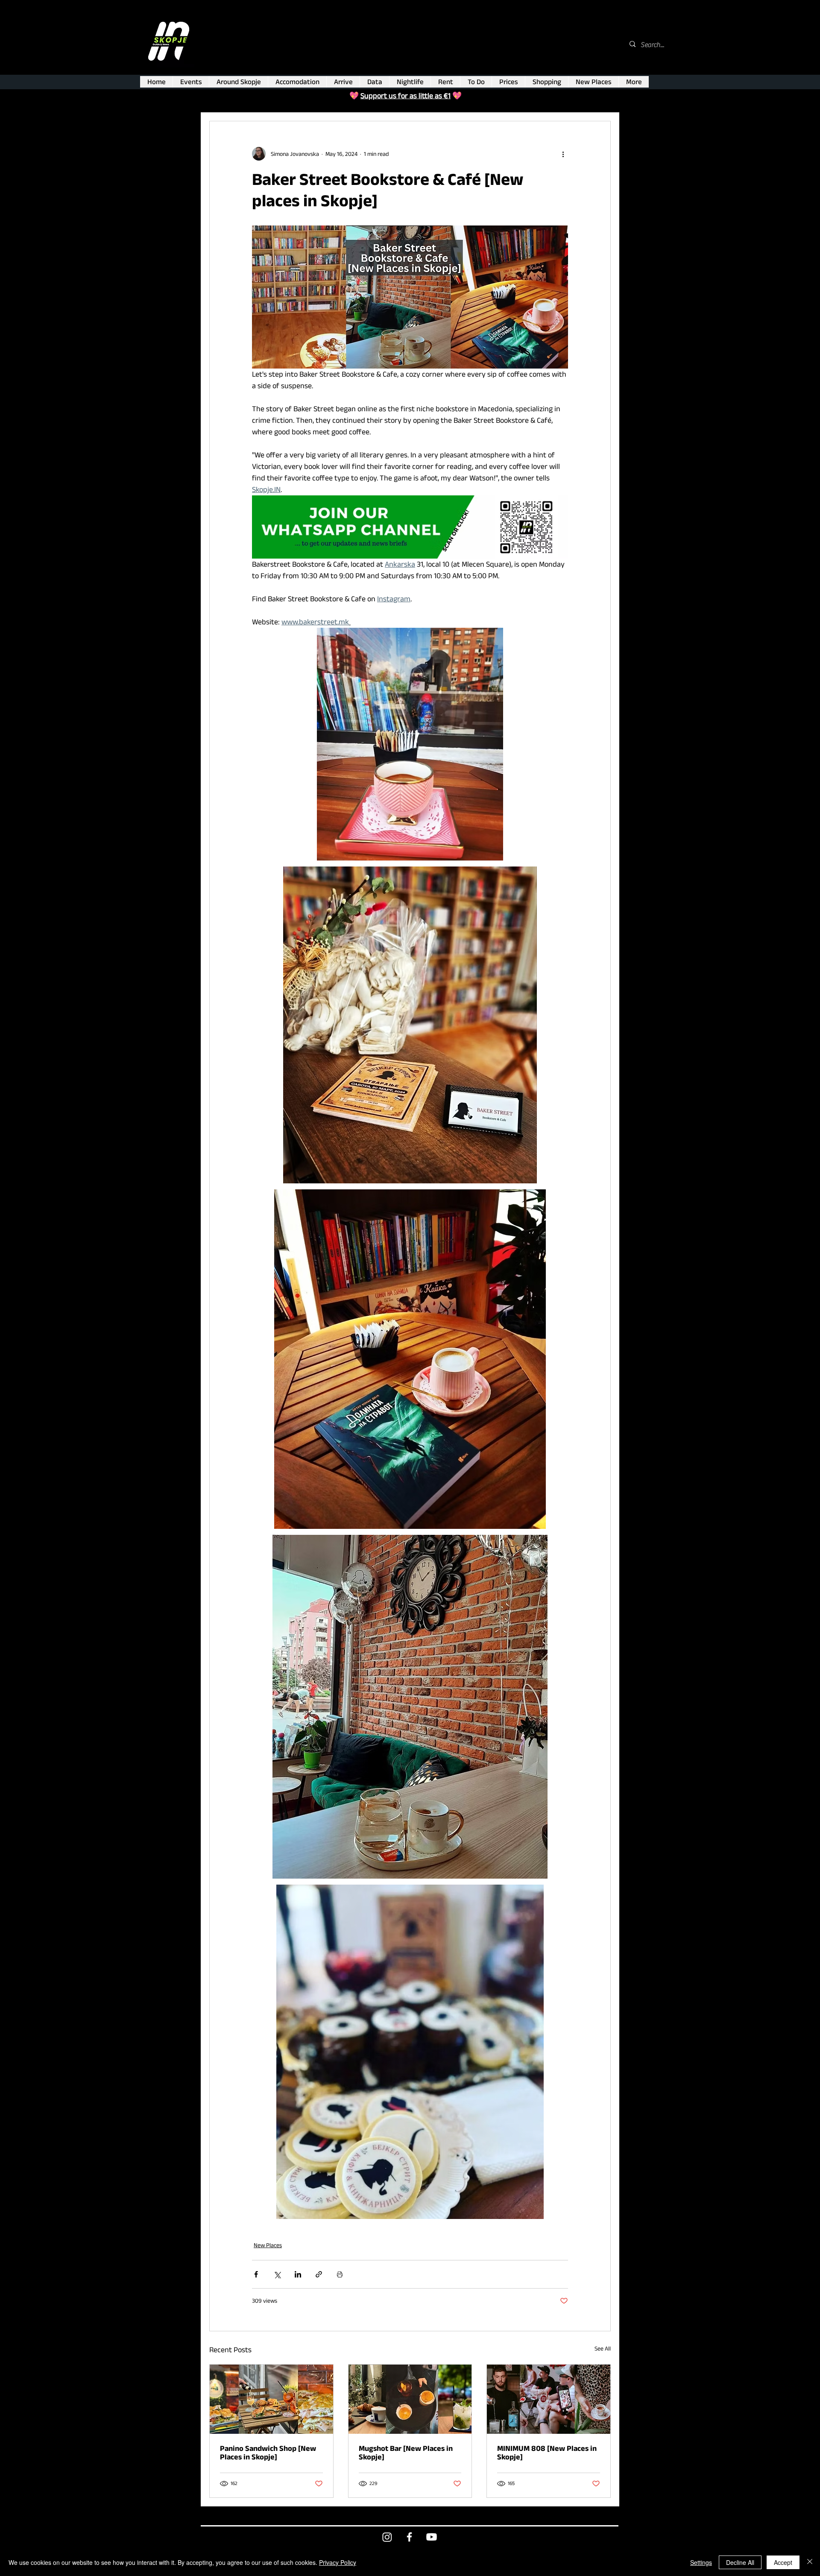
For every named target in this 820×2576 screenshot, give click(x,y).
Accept (783, 2562)
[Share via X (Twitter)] (277, 2274)
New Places (268, 2245)
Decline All (740, 2562)
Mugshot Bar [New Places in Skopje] (406, 2453)
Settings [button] (701, 2562)
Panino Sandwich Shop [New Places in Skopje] (268, 2453)
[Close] (810, 2562)
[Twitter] (387, 2537)
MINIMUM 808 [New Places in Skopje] (547, 2453)
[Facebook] (409, 2537)
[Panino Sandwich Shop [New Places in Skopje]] (271, 2399)
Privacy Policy (338, 2562)
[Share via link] (319, 2274)
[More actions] (563, 154)
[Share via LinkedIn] (298, 2274)
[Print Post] (340, 2274)
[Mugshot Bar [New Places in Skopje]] (410, 2399)
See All (603, 2348)
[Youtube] (432, 2537)
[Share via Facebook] (256, 2274)
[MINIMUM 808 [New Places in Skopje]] (549, 2399)
